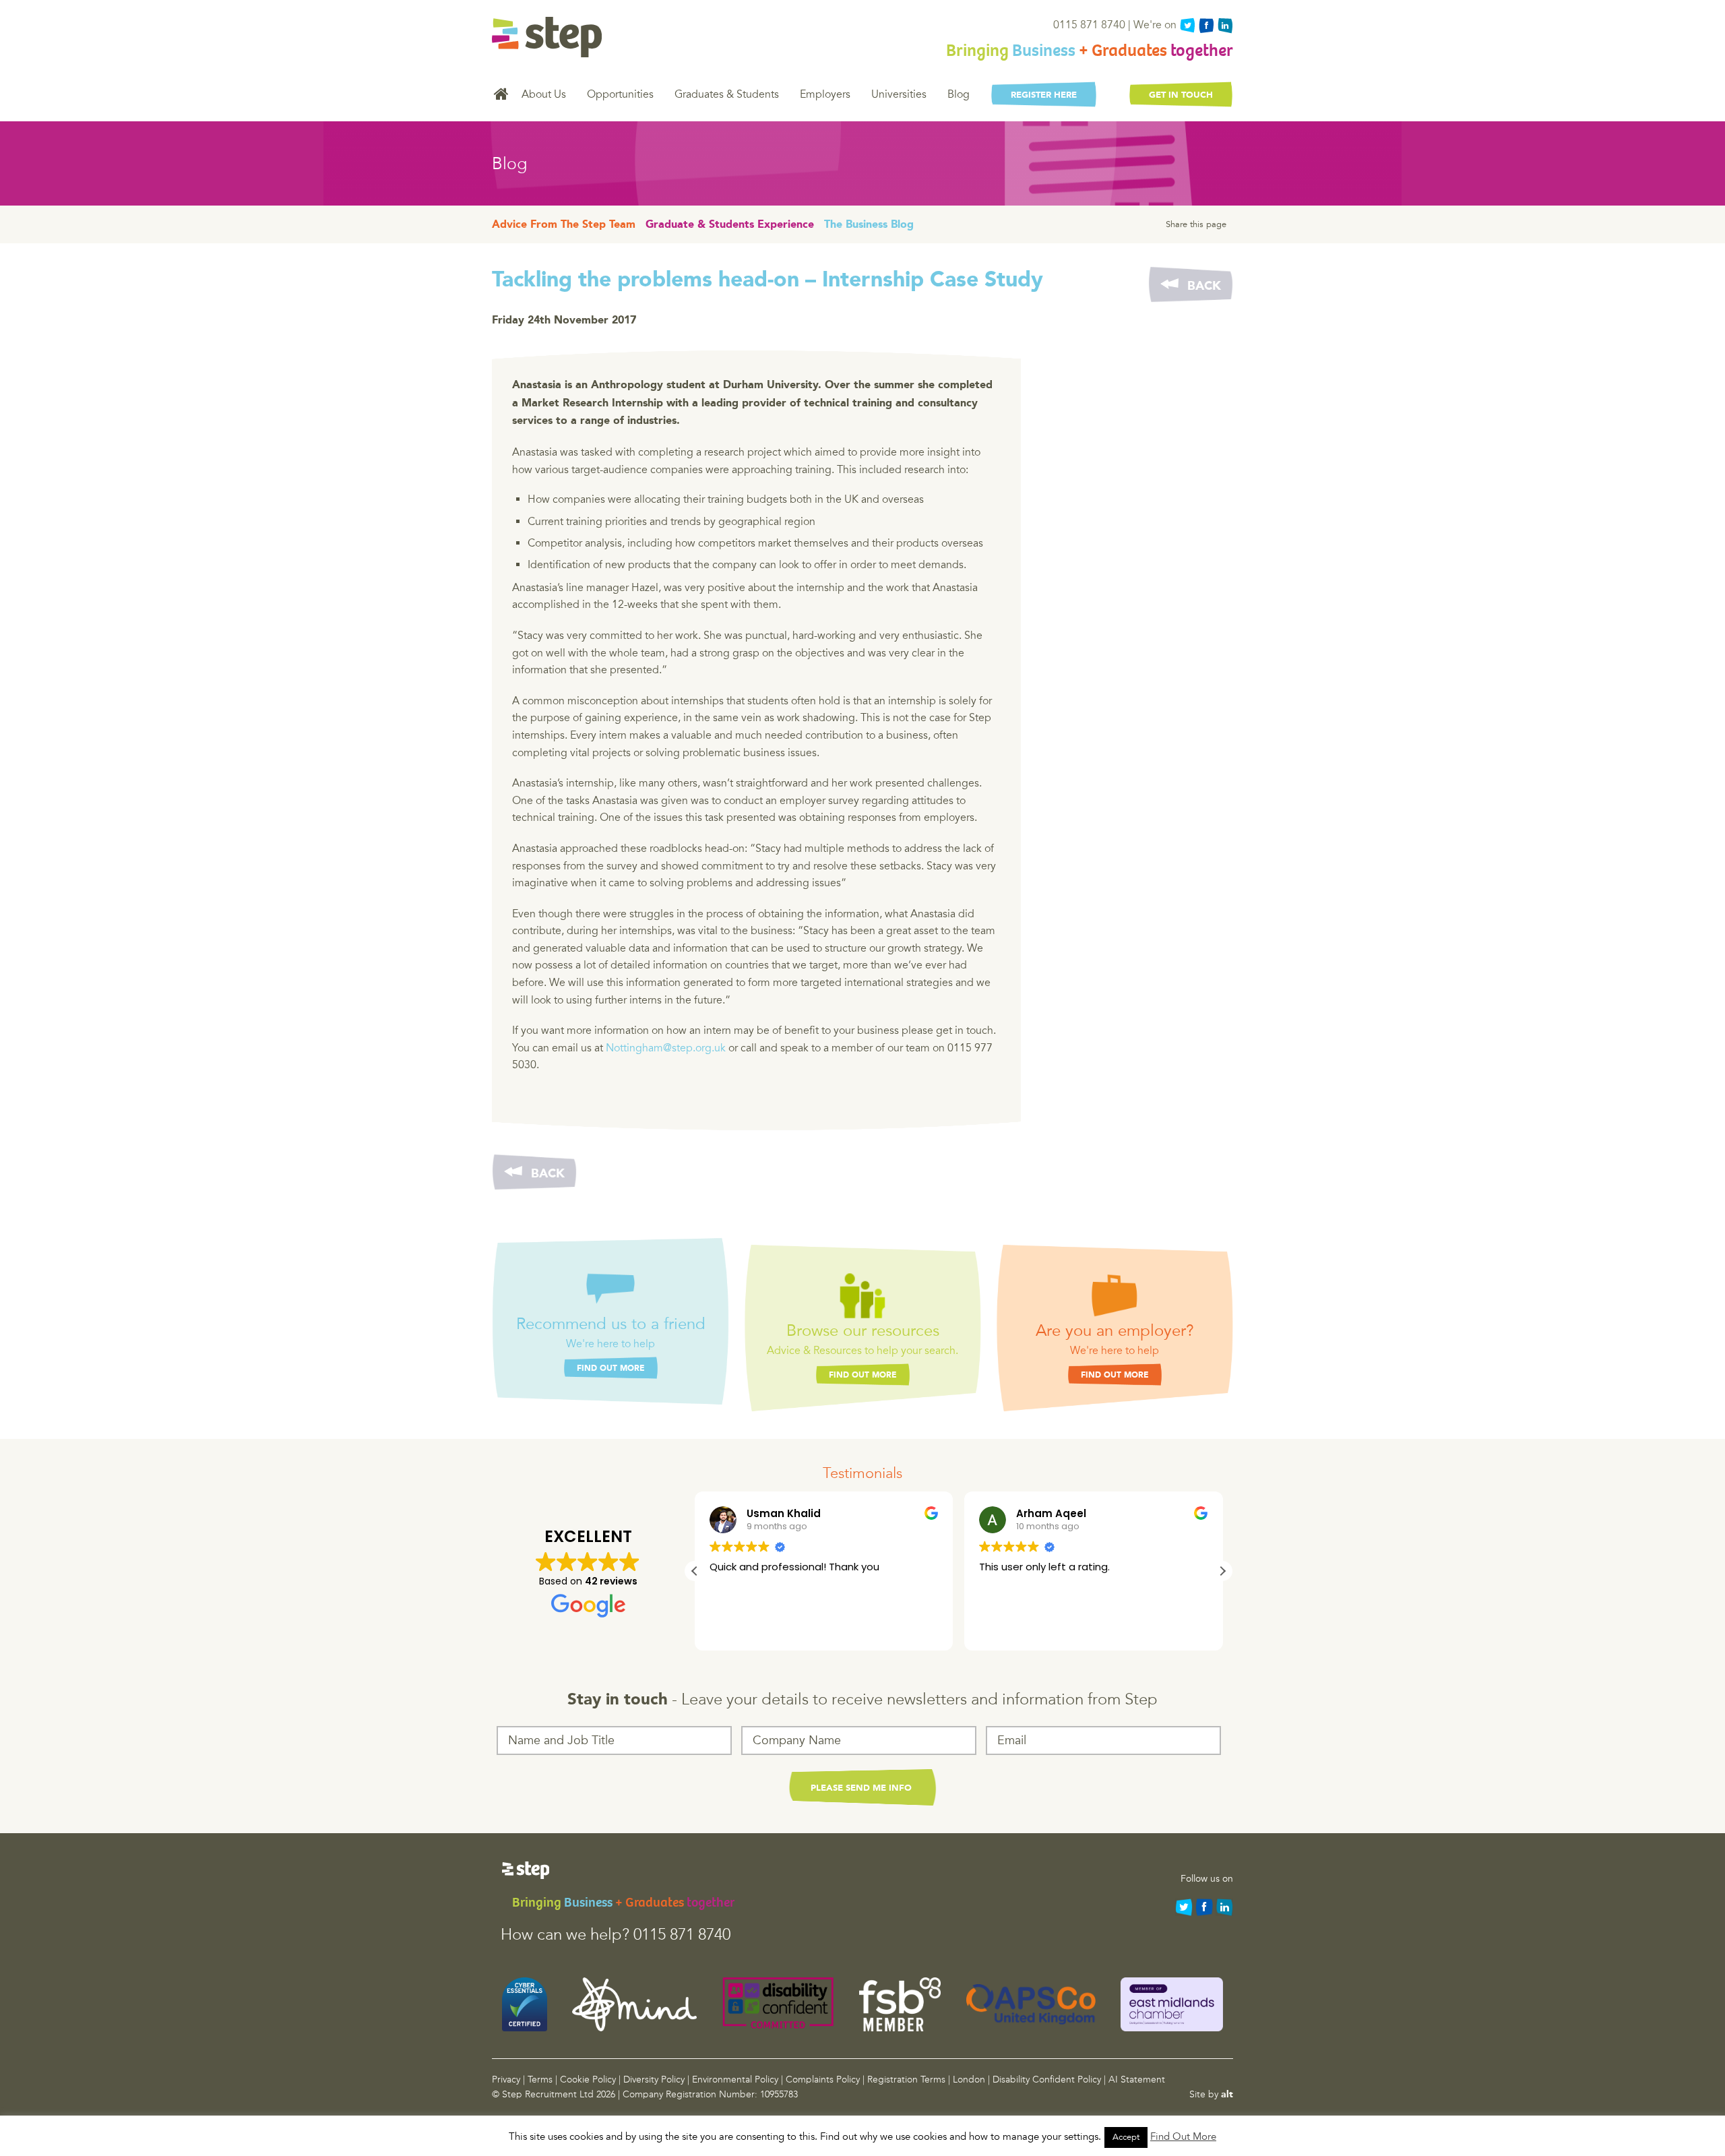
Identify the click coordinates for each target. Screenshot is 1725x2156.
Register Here (1044, 95)
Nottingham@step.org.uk (666, 1048)
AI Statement (1137, 2080)
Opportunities (620, 94)
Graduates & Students (727, 94)
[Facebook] (1206, 26)
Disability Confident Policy (1047, 2080)
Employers (825, 94)
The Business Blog (869, 225)
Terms (540, 2080)
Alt (1227, 2095)
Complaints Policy (823, 2080)
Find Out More (611, 1369)
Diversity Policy (654, 2080)
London (969, 2080)
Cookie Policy (588, 2080)
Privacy (506, 2080)
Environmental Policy (735, 2080)
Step (547, 37)
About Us (544, 94)
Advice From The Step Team (564, 225)
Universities (899, 94)
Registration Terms (906, 2080)
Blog (959, 94)
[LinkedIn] (1225, 26)
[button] (1222, 1571)
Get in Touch (1181, 95)
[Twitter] (1187, 26)
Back (1204, 286)
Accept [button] (1126, 2137)
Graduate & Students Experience (730, 225)
